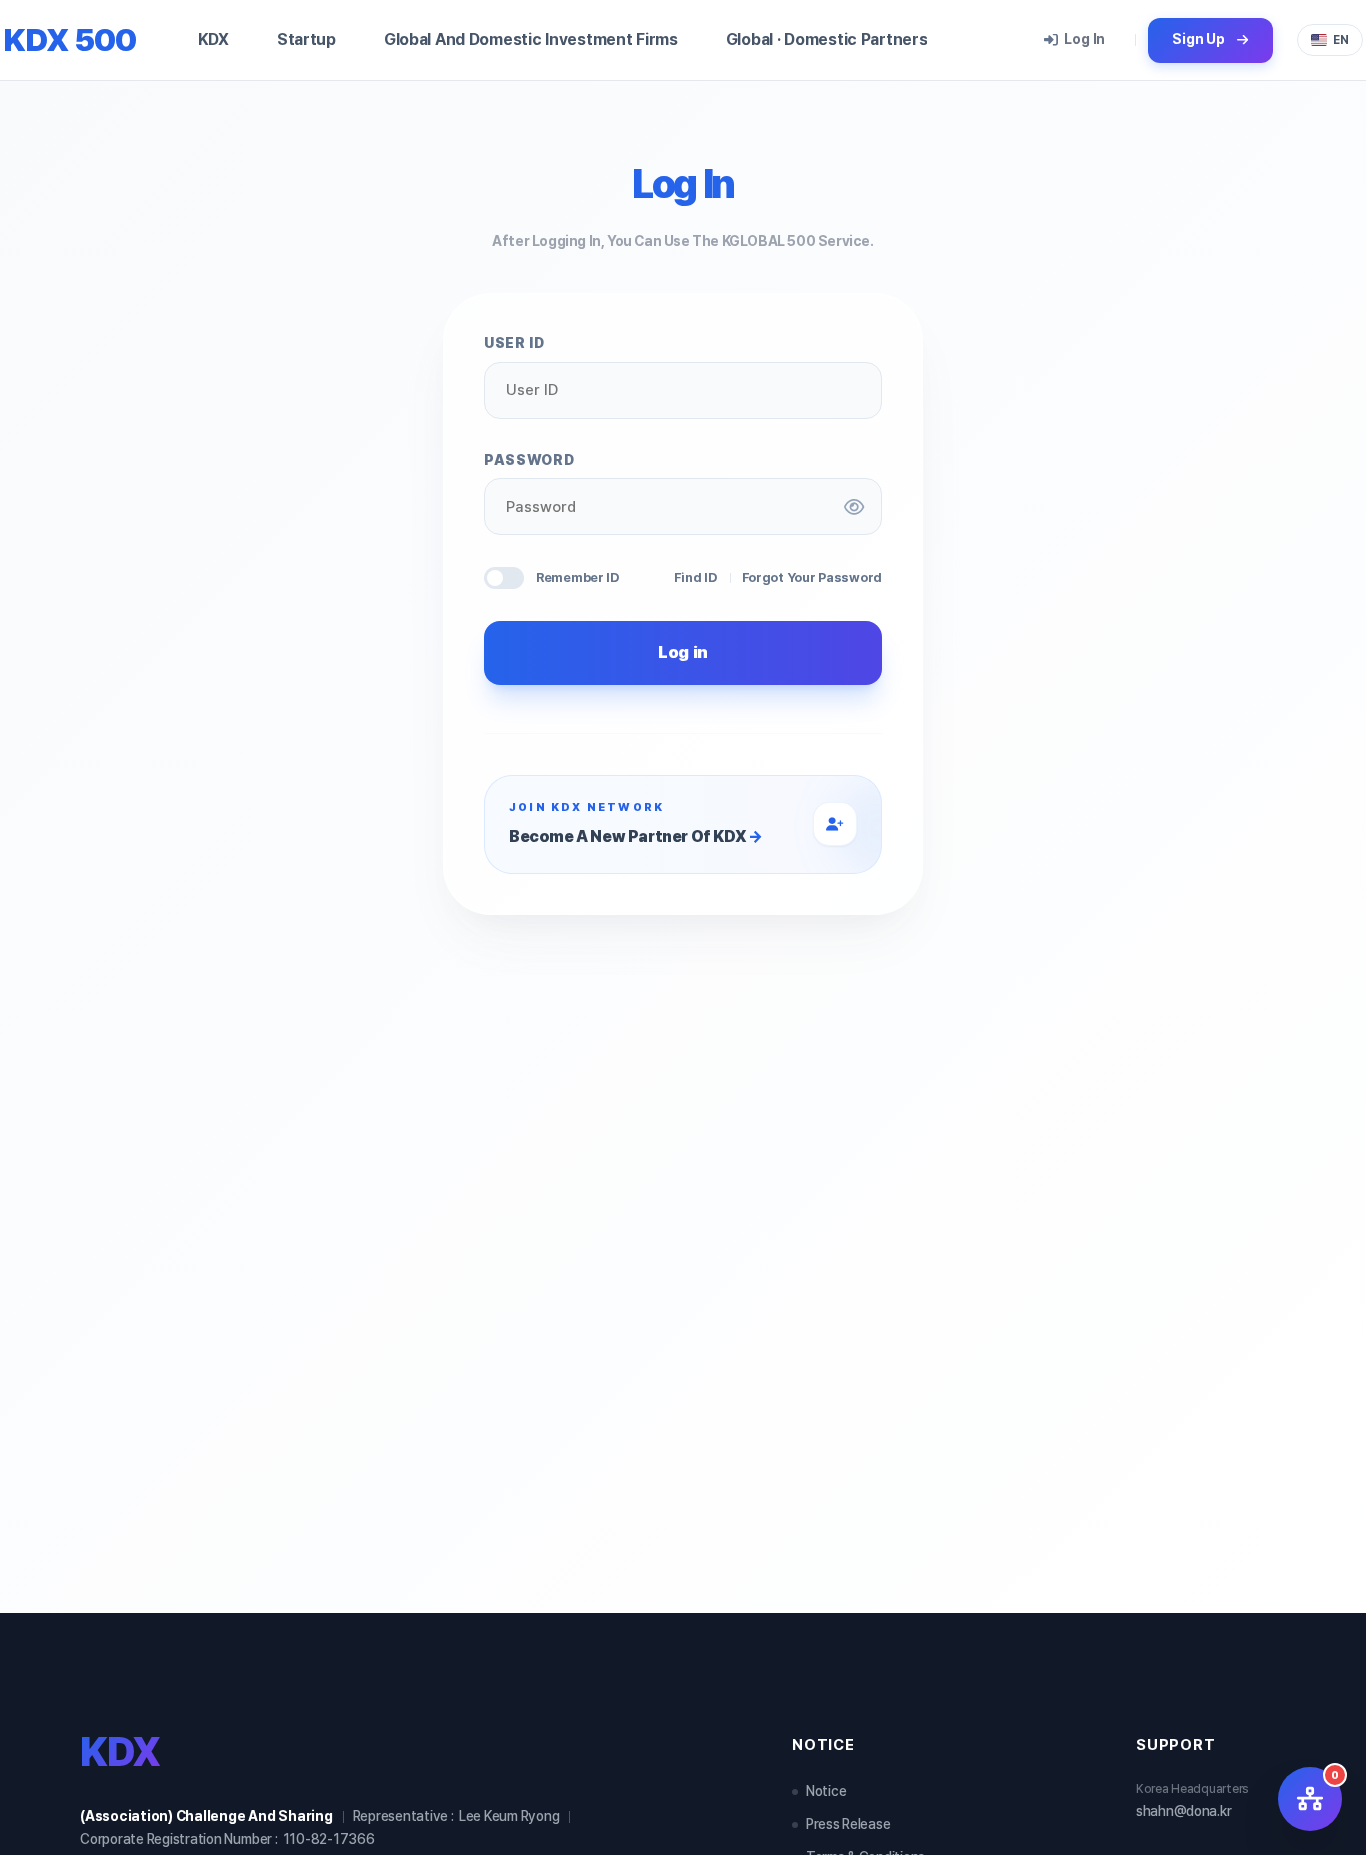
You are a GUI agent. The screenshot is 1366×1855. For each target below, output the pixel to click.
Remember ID (578, 577)
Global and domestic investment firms (531, 39)
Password (529, 460)
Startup (306, 39)
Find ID (696, 577)
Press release (848, 1824)
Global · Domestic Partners (827, 39)
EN (1341, 40)
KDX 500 (69, 40)
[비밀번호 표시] (854, 507)
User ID (514, 343)
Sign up (1198, 39)
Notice (826, 1791)
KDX (213, 39)
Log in (1084, 39)
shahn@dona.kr (1183, 1811)
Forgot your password (812, 577)
